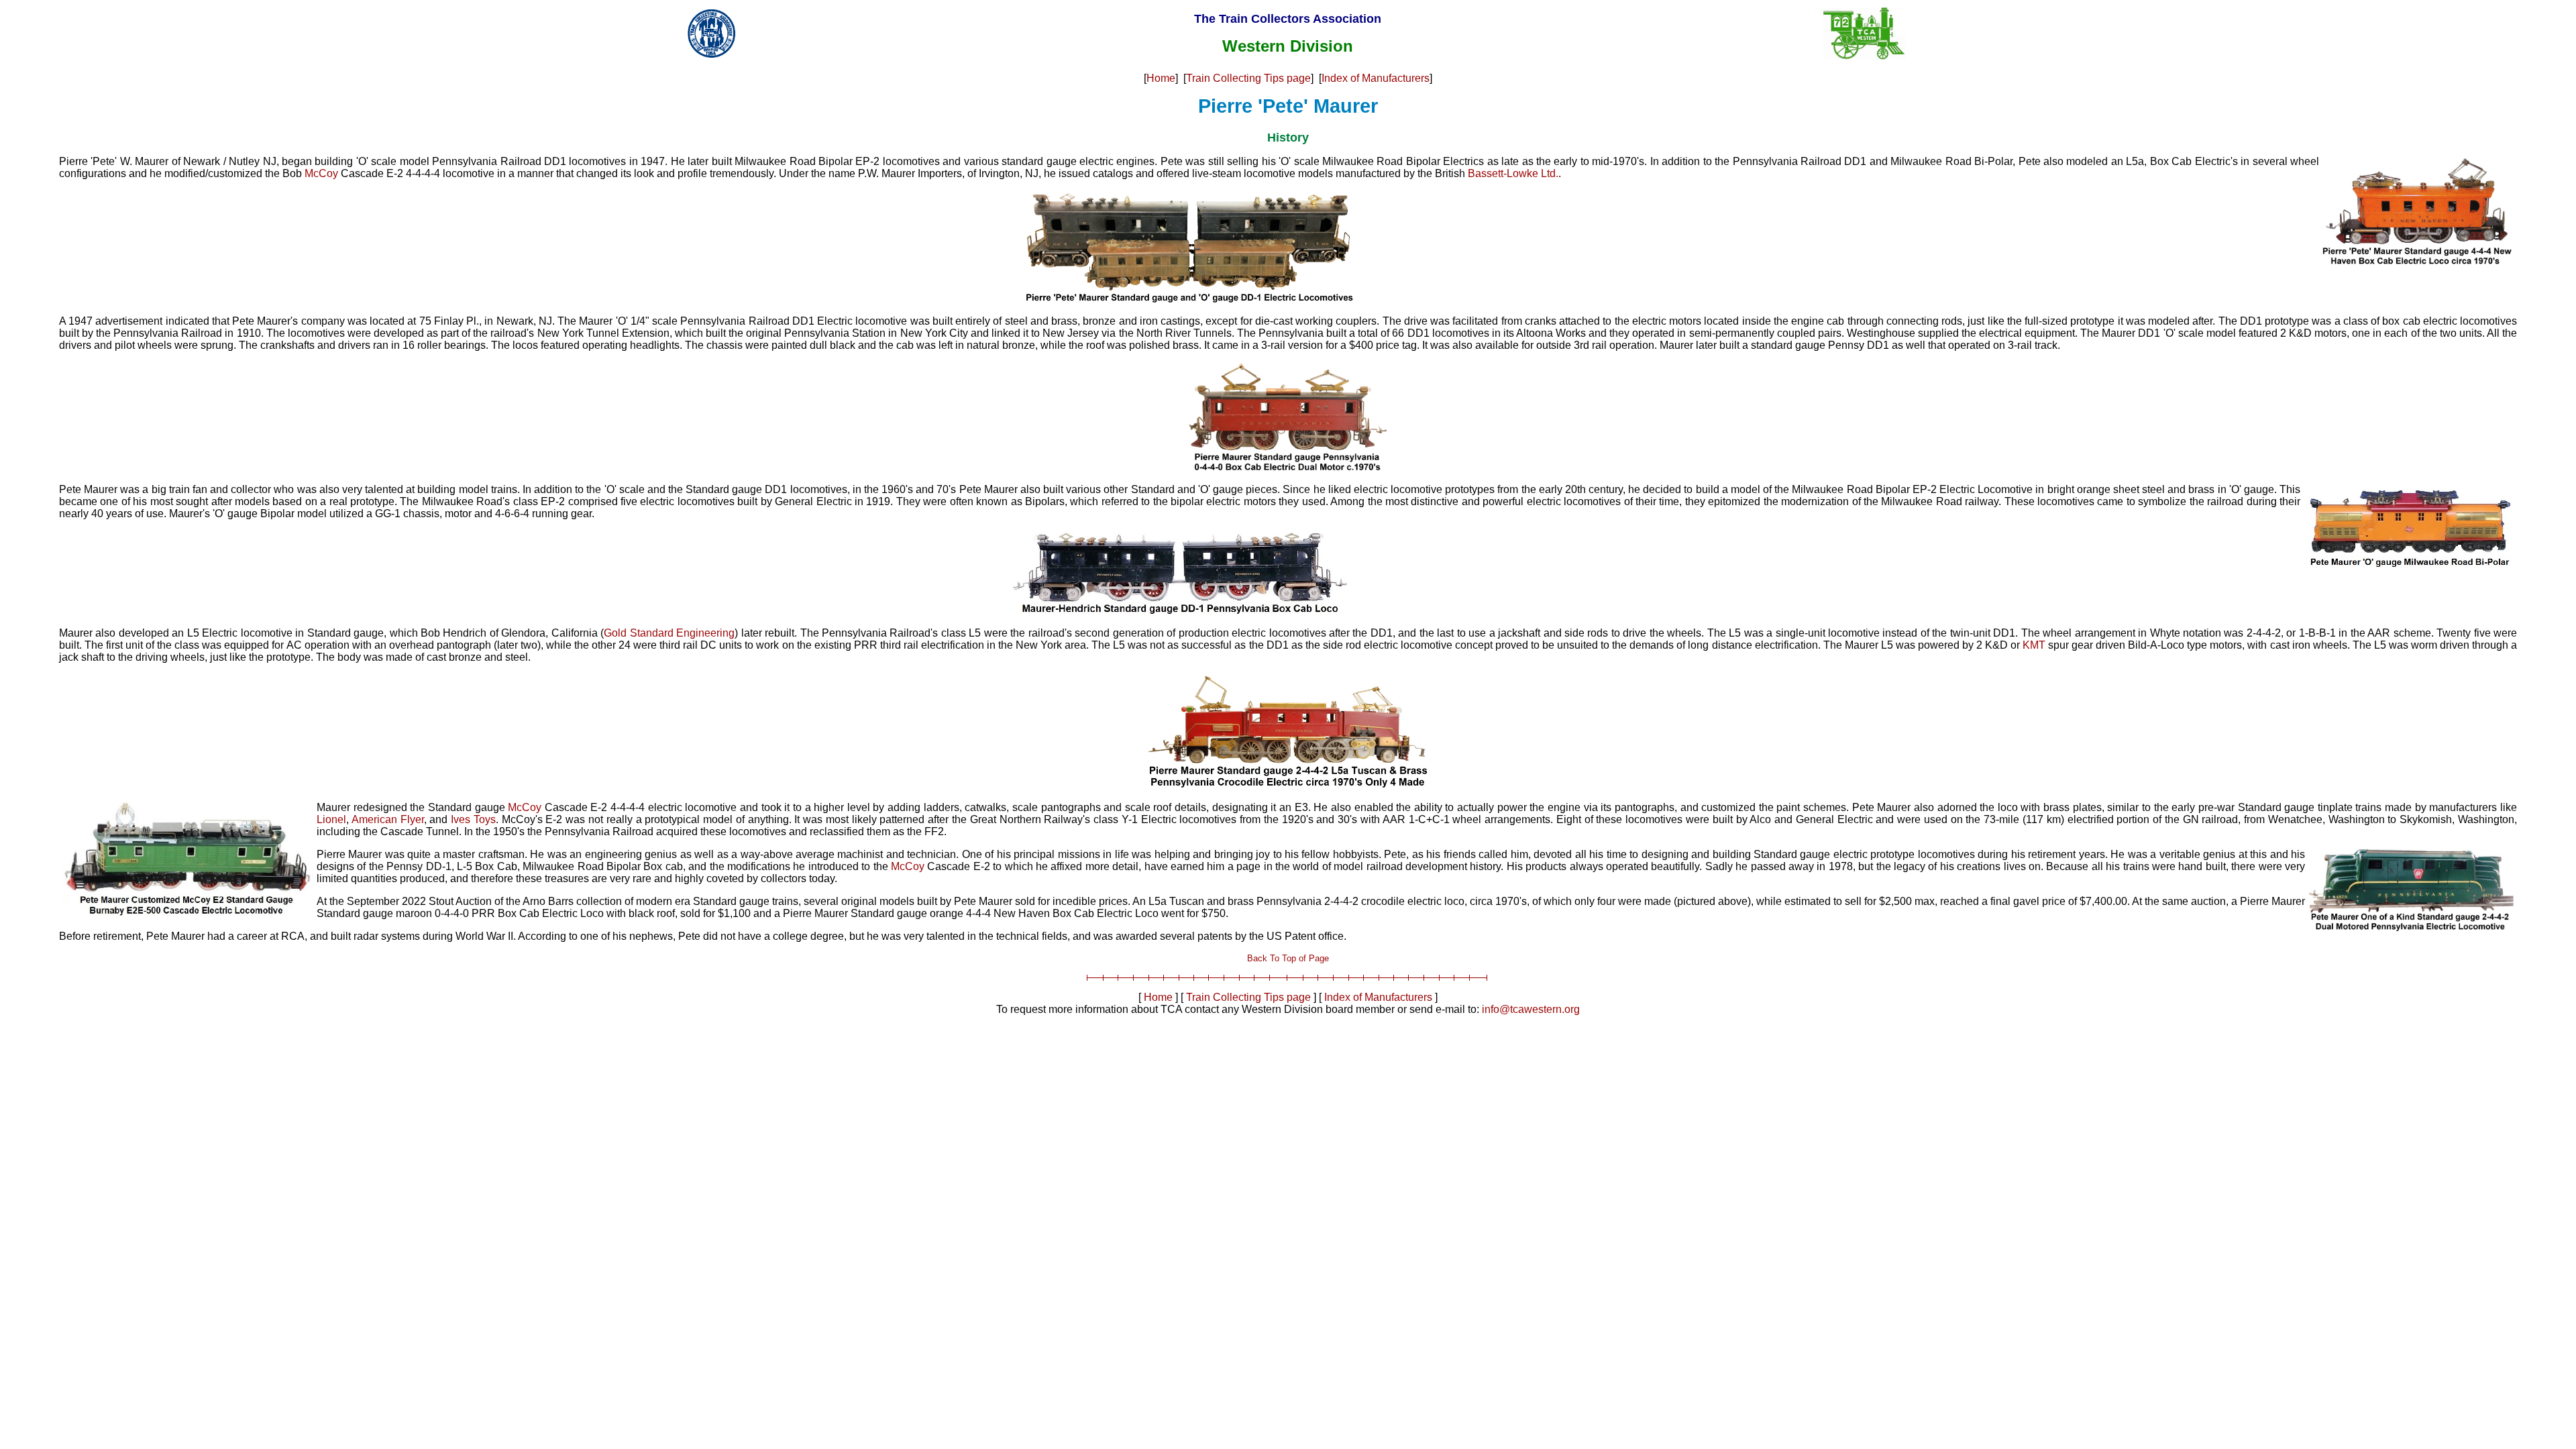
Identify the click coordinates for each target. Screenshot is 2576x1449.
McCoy (321, 173)
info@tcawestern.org (1531, 1009)
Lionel (331, 819)
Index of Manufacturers (1376, 78)
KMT (2034, 645)
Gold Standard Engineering (669, 633)
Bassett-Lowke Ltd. (1513, 173)
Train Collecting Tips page (1248, 78)
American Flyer (388, 819)
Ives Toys (473, 819)
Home (1161, 78)
